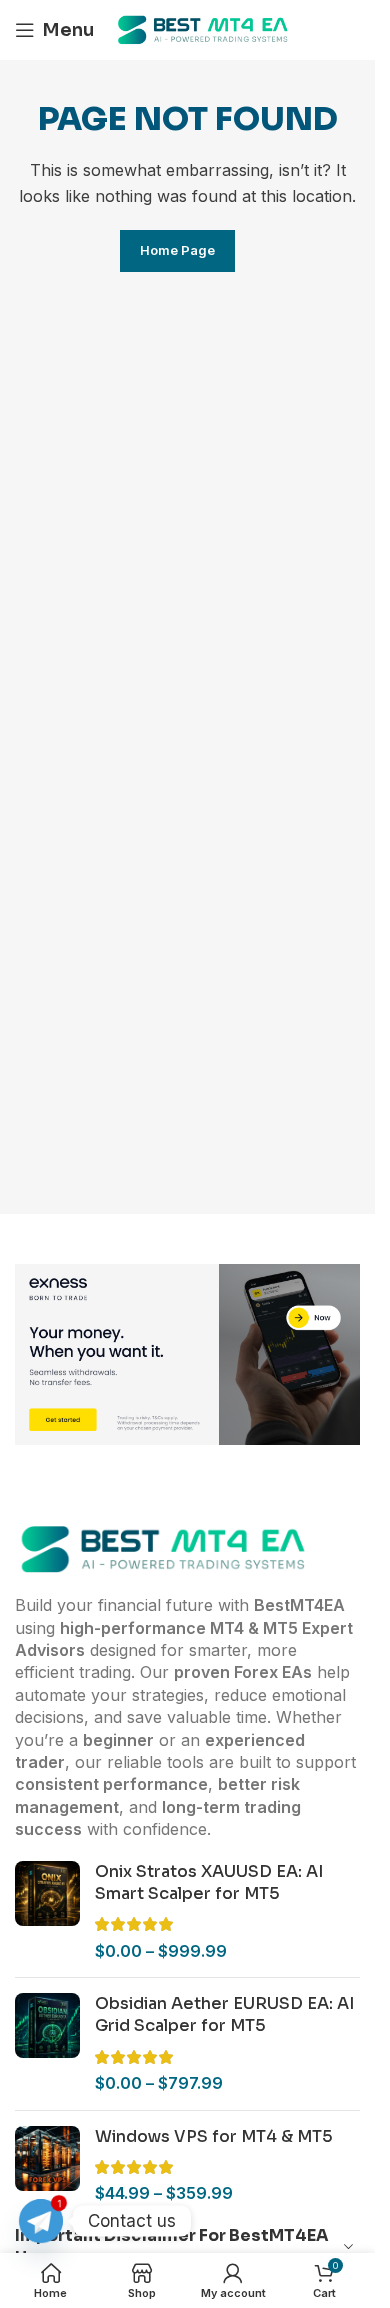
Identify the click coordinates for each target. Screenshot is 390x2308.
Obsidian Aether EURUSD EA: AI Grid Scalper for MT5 (224, 2014)
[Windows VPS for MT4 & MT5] (47, 2165)
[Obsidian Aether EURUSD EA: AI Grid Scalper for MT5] (47, 2044)
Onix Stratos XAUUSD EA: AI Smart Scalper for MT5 (209, 1882)
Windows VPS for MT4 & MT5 (214, 2136)
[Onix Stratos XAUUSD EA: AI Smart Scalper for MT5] (47, 1912)
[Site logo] (204, 28)
